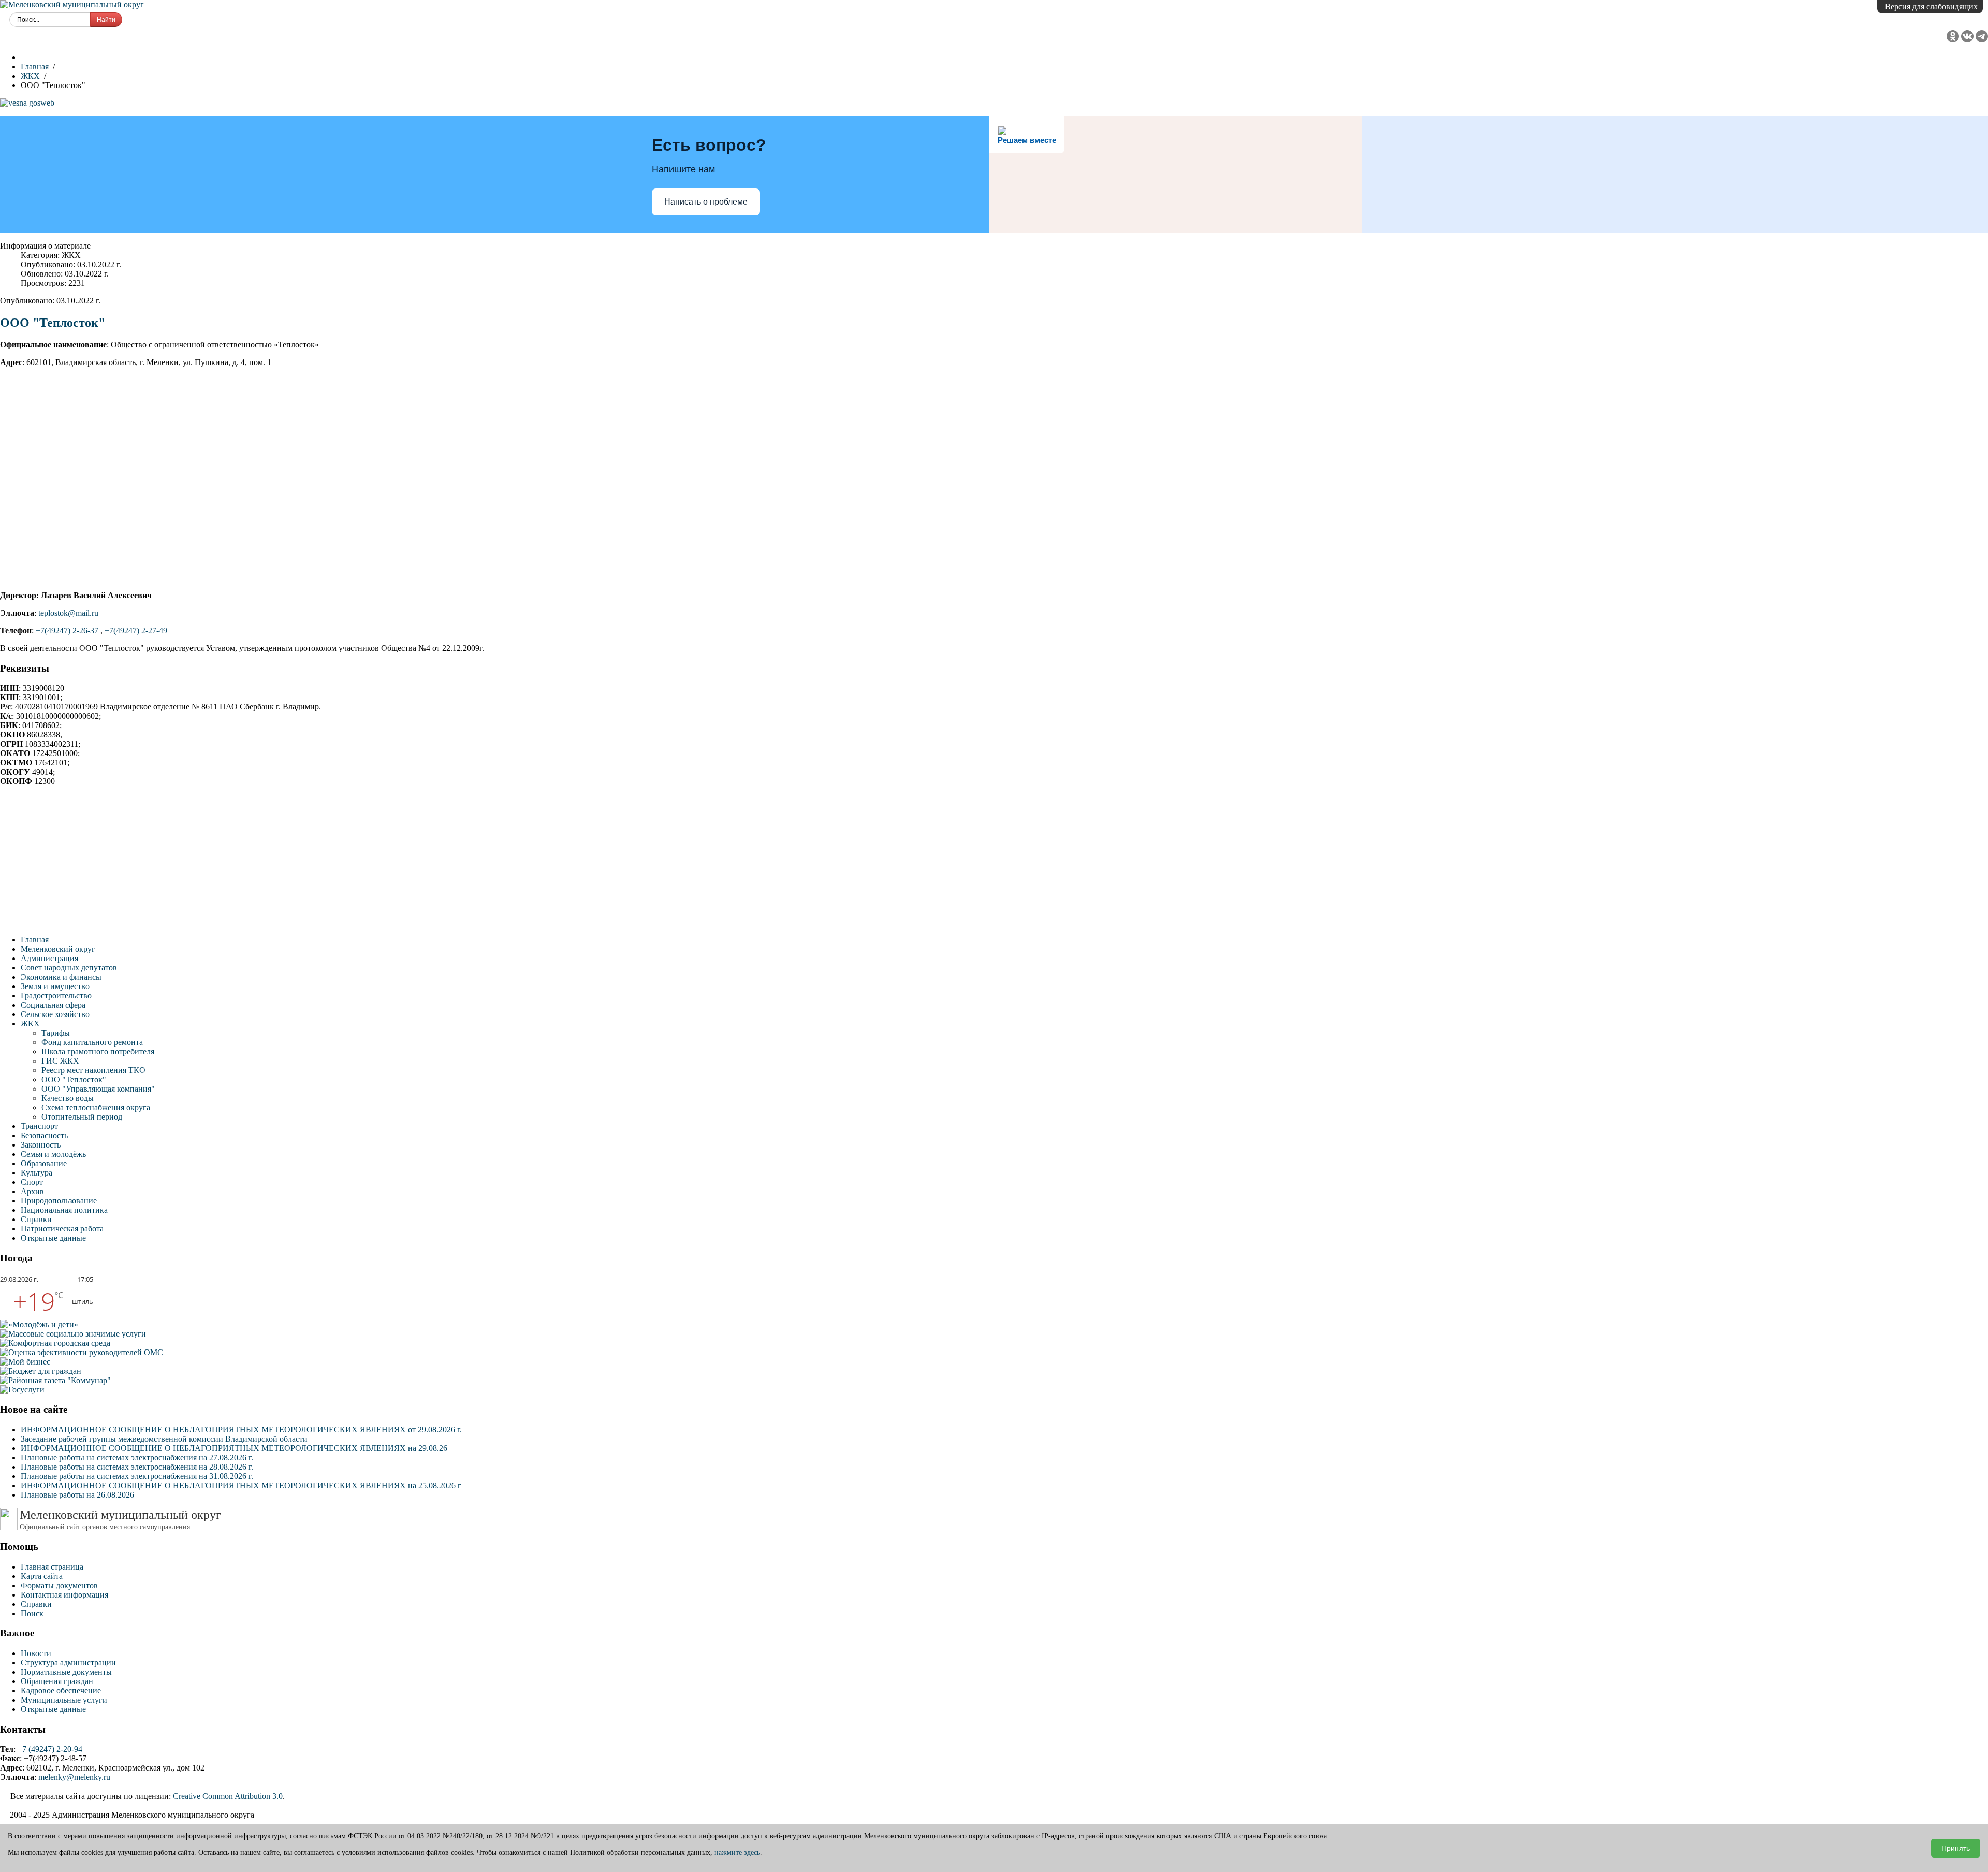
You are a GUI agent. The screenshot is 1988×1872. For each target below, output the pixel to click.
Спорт (32, 1182)
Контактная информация (64, 1595)
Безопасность (44, 1135)
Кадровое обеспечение (61, 1690)
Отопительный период (82, 1117)
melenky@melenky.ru (74, 1777)
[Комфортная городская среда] (55, 1343)
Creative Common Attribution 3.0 (228, 1796)
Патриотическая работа (62, 1229)
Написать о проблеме (706, 202)
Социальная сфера (53, 1005)
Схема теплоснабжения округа (96, 1107)
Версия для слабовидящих (1931, 6)
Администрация (49, 958)
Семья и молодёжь (53, 1154)
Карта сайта (42, 1576)
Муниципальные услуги (64, 1700)
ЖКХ (30, 1024)
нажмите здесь (737, 1853)
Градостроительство (56, 996)
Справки (36, 1219)
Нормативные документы (66, 1672)
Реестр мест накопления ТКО (93, 1070)
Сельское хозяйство (55, 1014)
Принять (1956, 1848)
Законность (41, 1145)
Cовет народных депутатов (69, 968)
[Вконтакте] (1968, 40)
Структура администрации (68, 1663)
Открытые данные (53, 1238)
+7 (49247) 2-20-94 (50, 1749)
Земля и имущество (55, 986)
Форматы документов (59, 1585)
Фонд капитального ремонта (92, 1042)
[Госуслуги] (22, 1390)
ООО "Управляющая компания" (98, 1089)
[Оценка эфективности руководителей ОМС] (82, 1352)
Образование (44, 1163)
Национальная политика (64, 1210)
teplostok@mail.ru (68, 613)
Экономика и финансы (61, 977)
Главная (35, 940)
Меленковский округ (58, 949)
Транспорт (39, 1126)
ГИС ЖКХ (60, 1061)
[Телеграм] (1982, 40)
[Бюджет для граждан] (41, 1371)
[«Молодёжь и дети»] (39, 1324)
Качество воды (68, 1098)
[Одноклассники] (1954, 40)
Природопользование (59, 1201)
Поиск (32, 1613)
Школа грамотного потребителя (98, 1051)
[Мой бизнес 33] (25, 1362)
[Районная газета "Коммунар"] (55, 1380)
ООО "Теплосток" (53, 323)
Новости (36, 1653)
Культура (36, 1173)
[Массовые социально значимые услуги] (73, 1334)
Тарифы (56, 1033)
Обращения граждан (57, 1681)
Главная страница (52, 1567)
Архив (32, 1191)
